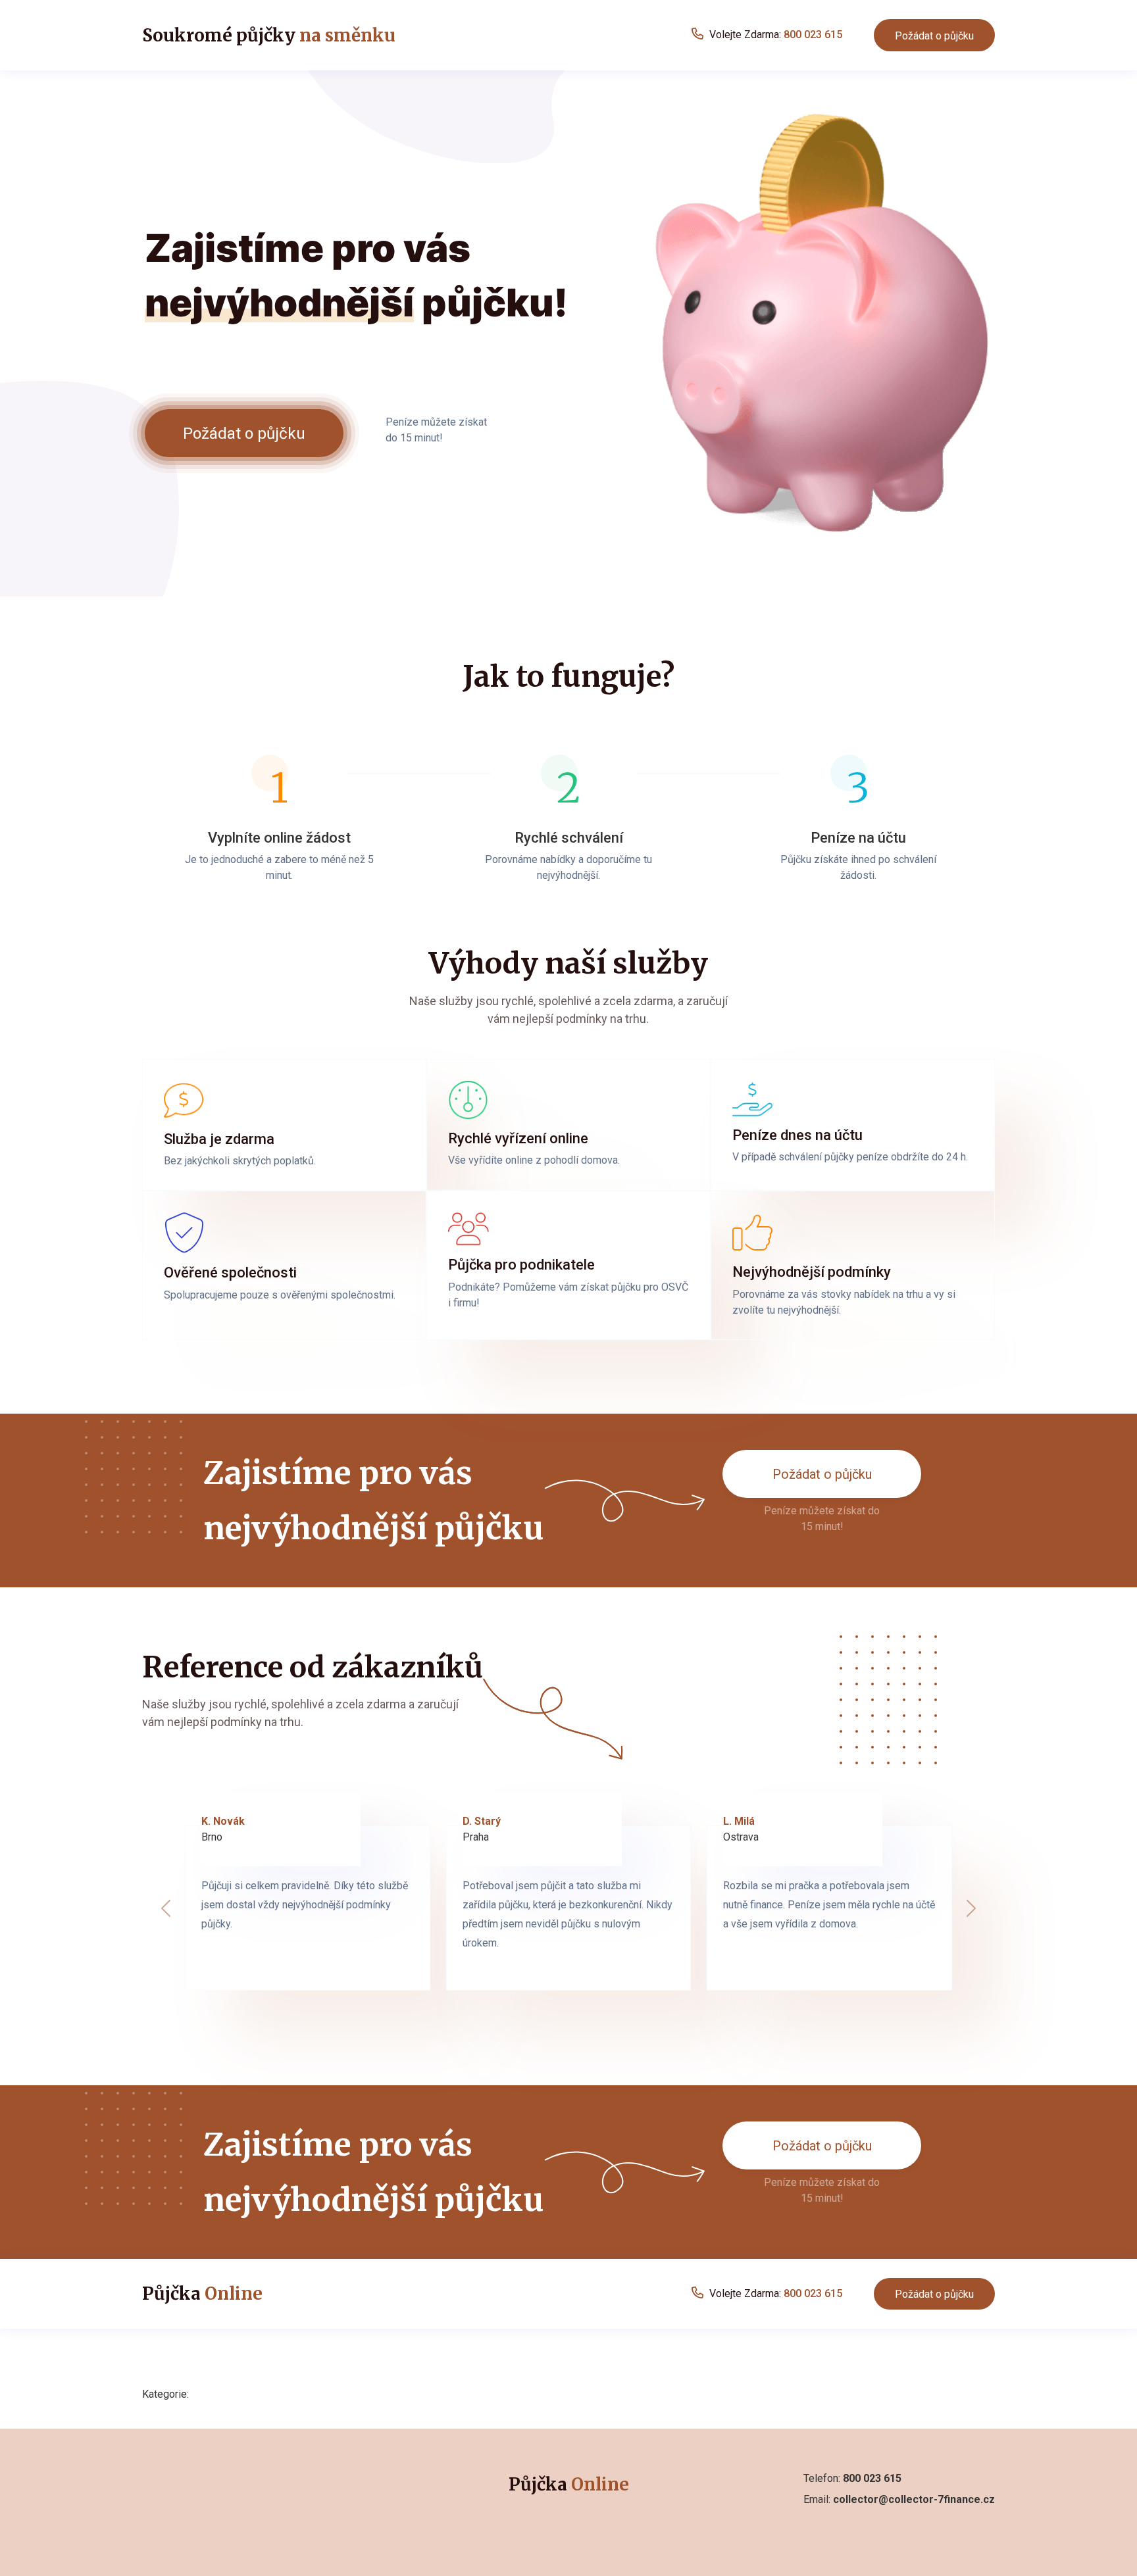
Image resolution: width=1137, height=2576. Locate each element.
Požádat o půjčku (934, 36)
